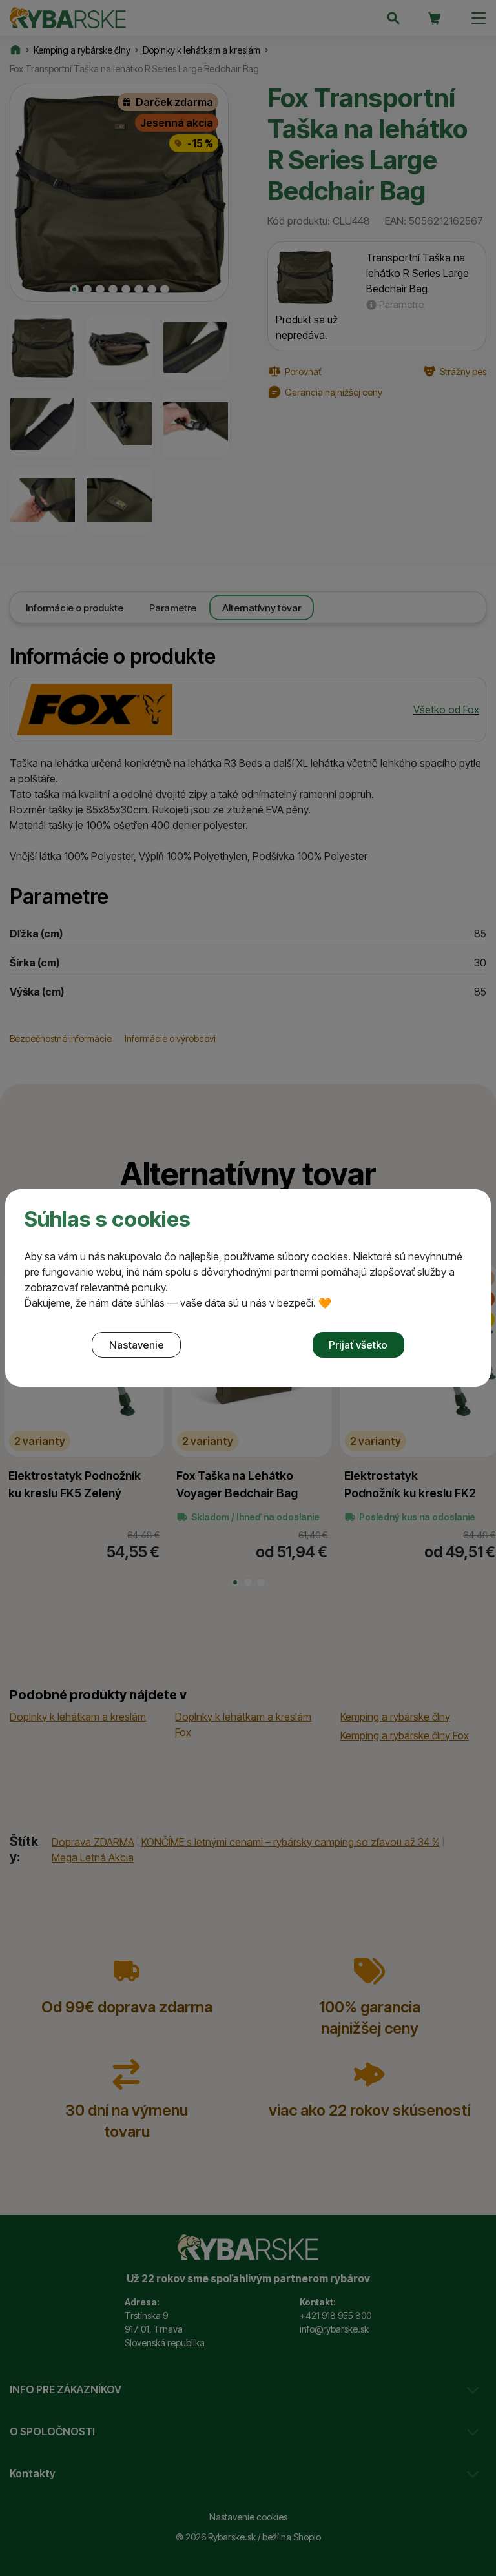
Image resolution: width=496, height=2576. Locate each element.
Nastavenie (137, 1345)
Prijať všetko (358, 1345)
